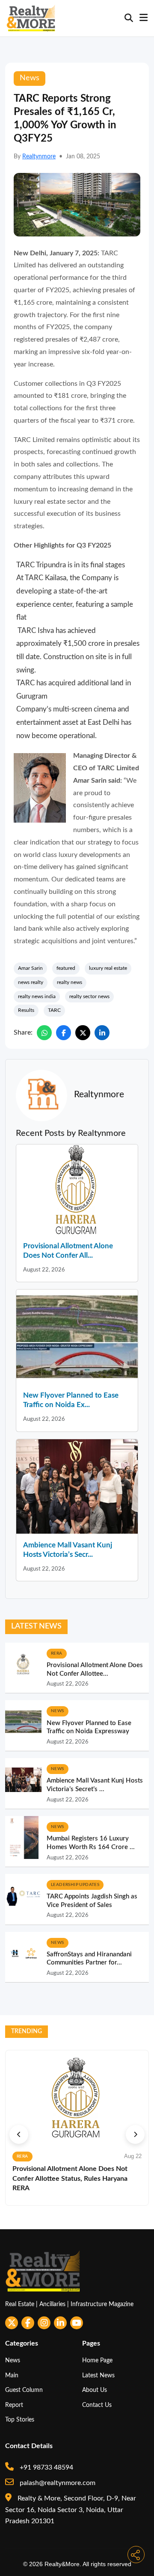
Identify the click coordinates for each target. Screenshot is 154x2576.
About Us (95, 2390)
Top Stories (20, 2420)
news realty (31, 982)
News (13, 2360)
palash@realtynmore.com (57, 2483)
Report (14, 2405)
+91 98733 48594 (46, 2467)
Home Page (97, 2360)
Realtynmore (39, 157)
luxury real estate (108, 968)
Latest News (98, 2375)
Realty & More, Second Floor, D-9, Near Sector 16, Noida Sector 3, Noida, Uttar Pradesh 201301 (71, 2510)
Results (26, 1010)
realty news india (37, 996)
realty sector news (89, 996)
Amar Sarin (30, 968)
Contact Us (97, 2405)
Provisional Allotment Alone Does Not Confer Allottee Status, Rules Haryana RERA (70, 2178)
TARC (54, 1010)
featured (66, 968)
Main (12, 2375)
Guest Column (24, 2390)
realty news (70, 982)
